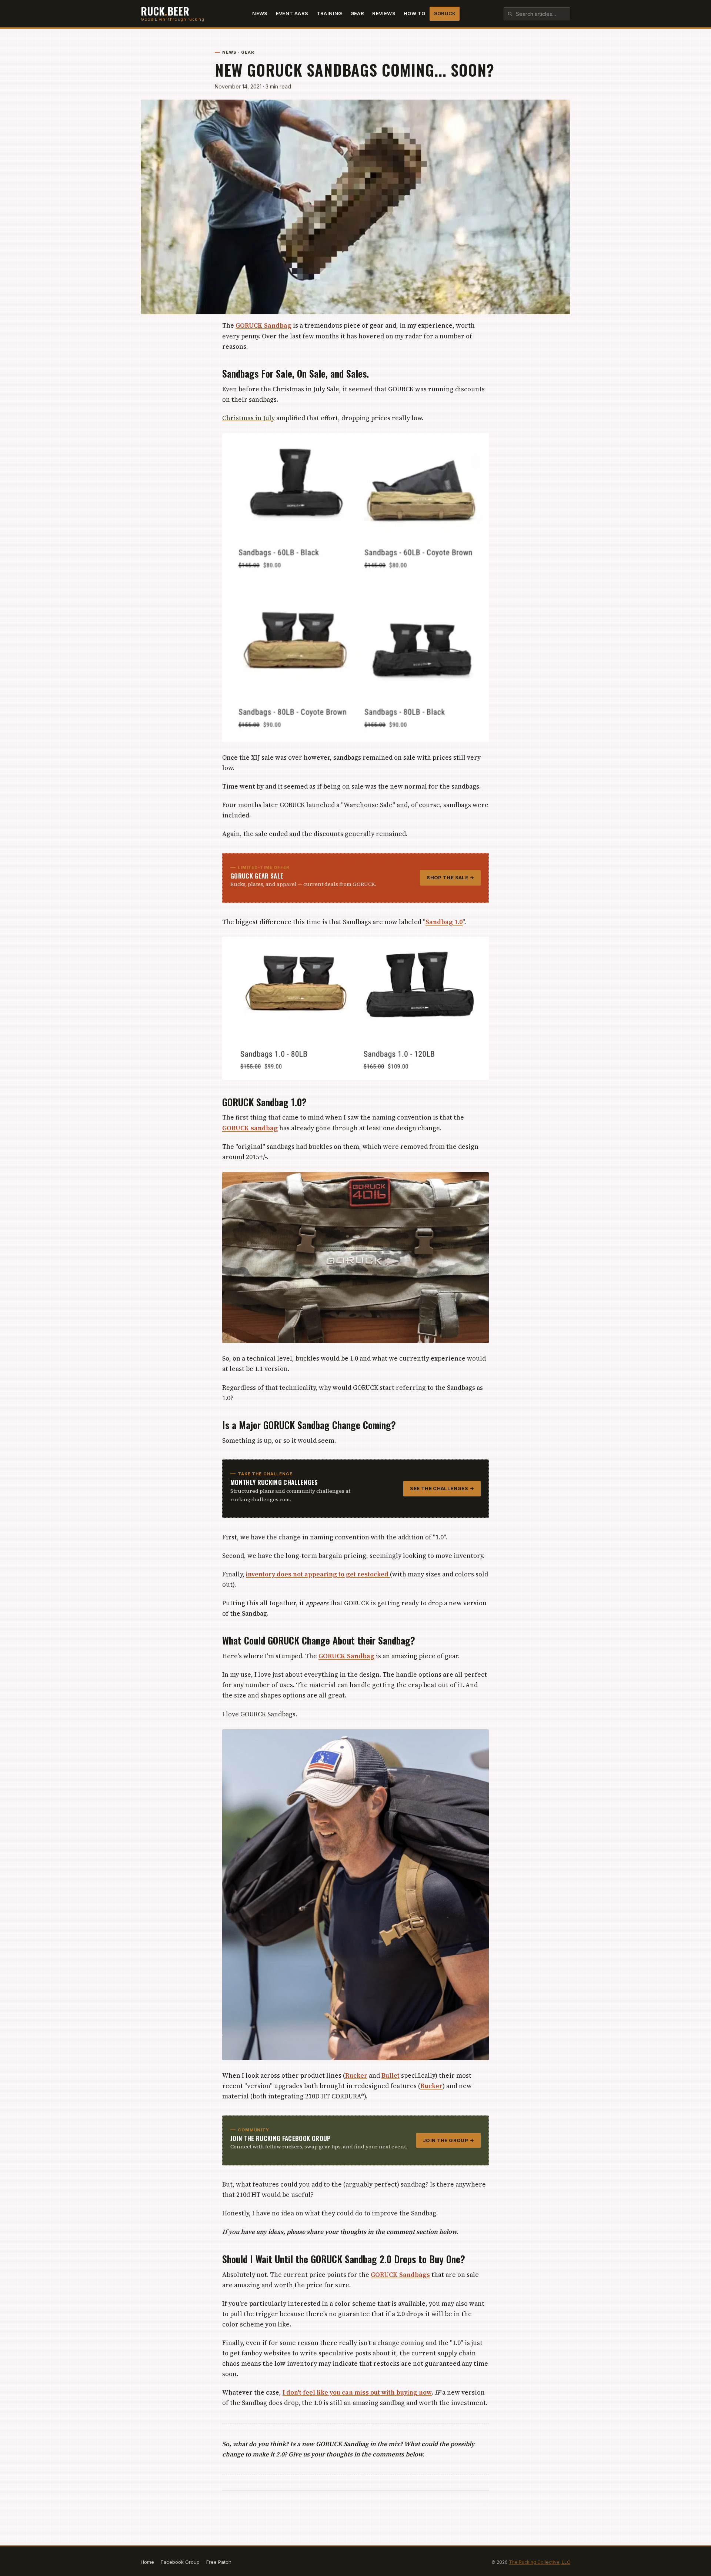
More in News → (470, 2504)
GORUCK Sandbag (263, 325)
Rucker (356, 2075)
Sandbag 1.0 (444, 922)
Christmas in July (248, 418)
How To (414, 13)
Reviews (384, 13)
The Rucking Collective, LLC (540, 2562)
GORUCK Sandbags (400, 2275)
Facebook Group (180, 2562)
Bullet (390, 2075)
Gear (357, 13)
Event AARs (292, 13)
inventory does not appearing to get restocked (318, 1574)
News (260, 13)
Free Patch (219, 2562)
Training (329, 13)
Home (147, 2562)
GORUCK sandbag (250, 1128)
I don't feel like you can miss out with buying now (357, 2392)
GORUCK (444, 13)
